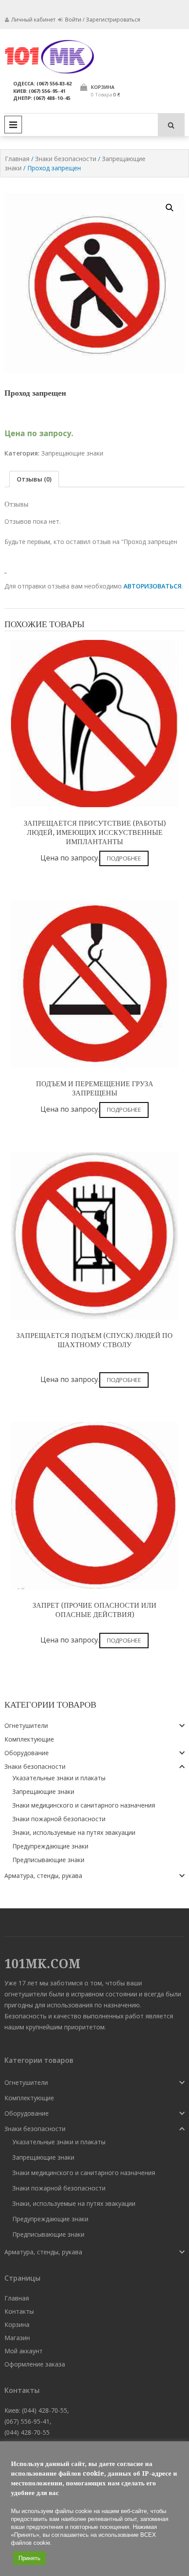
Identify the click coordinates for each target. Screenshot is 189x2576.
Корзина (17, 2324)
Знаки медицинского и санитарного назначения (84, 1805)
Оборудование (27, 1753)
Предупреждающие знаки (50, 1846)
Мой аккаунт (24, 2351)
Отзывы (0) (34, 479)
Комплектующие (29, 1739)
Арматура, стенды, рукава (43, 1876)
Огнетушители (26, 1725)
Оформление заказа (35, 2364)
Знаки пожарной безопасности (59, 1819)
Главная (17, 159)
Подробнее (124, 858)
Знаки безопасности (66, 159)
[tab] (34, 479)
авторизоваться (153, 586)
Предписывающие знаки (48, 1860)
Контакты (19, 2311)
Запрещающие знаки (72, 453)
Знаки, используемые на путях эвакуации (74, 1832)
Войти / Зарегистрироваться (102, 20)
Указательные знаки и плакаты (59, 1778)
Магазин (17, 2338)
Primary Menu (13, 125)
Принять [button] (29, 2558)
